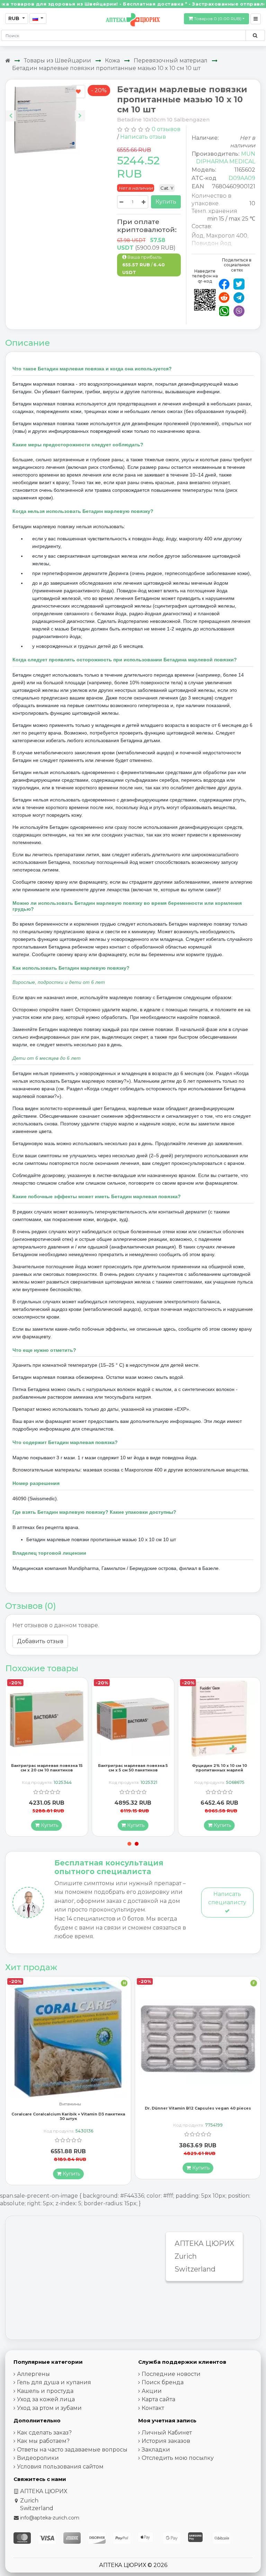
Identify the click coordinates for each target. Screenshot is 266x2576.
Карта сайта (158, 2399)
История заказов (166, 2441)
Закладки (156, 2450)
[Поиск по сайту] (255, 35)
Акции (152, 2391)
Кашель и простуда (45, 2391)
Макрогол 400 (227, 236)
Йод (198, 236)
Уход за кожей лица (46, 2399)
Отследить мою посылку (178, 2458)
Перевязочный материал (171, 61)
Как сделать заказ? (44, 2433)
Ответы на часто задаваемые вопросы (72, 2450)
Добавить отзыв (40, 1641)
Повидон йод (212, 243)
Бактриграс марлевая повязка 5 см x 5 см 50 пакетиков (219, 1768)
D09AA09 (242, 178)
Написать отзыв (143, 137)
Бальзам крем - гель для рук (199, 2104)
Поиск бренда (163, 2382)
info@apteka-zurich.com (50, 2518)
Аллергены (33, 2374)
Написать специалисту (227, 1898)
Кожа (112, 61)
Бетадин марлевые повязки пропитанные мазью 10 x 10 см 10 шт (106, 68)
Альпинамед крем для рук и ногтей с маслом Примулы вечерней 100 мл (198, 2116)
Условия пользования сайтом (60, 2467)
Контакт (153, 2408)
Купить (166, 202)
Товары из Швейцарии (57, 61)
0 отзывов (166, 129)
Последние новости (171, 2374)
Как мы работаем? (43, 2441)
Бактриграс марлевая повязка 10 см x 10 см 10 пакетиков (47, 1768)
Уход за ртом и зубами (49, 2408)
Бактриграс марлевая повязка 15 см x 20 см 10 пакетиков (133, 1768)
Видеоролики (38, 2458)
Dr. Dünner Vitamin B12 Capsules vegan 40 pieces (68, 2108)
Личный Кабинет (167, 2433)
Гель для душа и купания (54, 2382)
